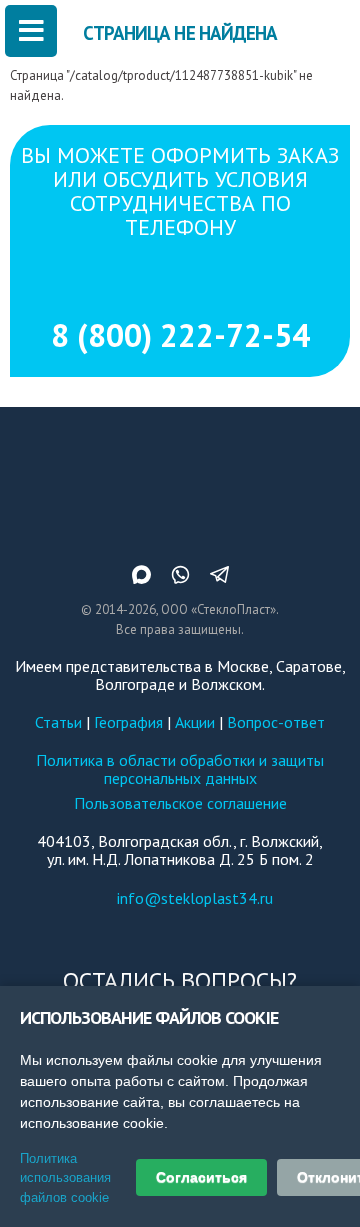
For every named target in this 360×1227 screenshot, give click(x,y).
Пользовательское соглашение (180, 803)
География (128, 722)
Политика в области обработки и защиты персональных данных (180, 769)
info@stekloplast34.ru (195, 898)
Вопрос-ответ (276, 722)
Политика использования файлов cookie (65, 1178)
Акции (195, 722)
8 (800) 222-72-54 (180, 335)
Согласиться (201, 1177)
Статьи (58, 722)
